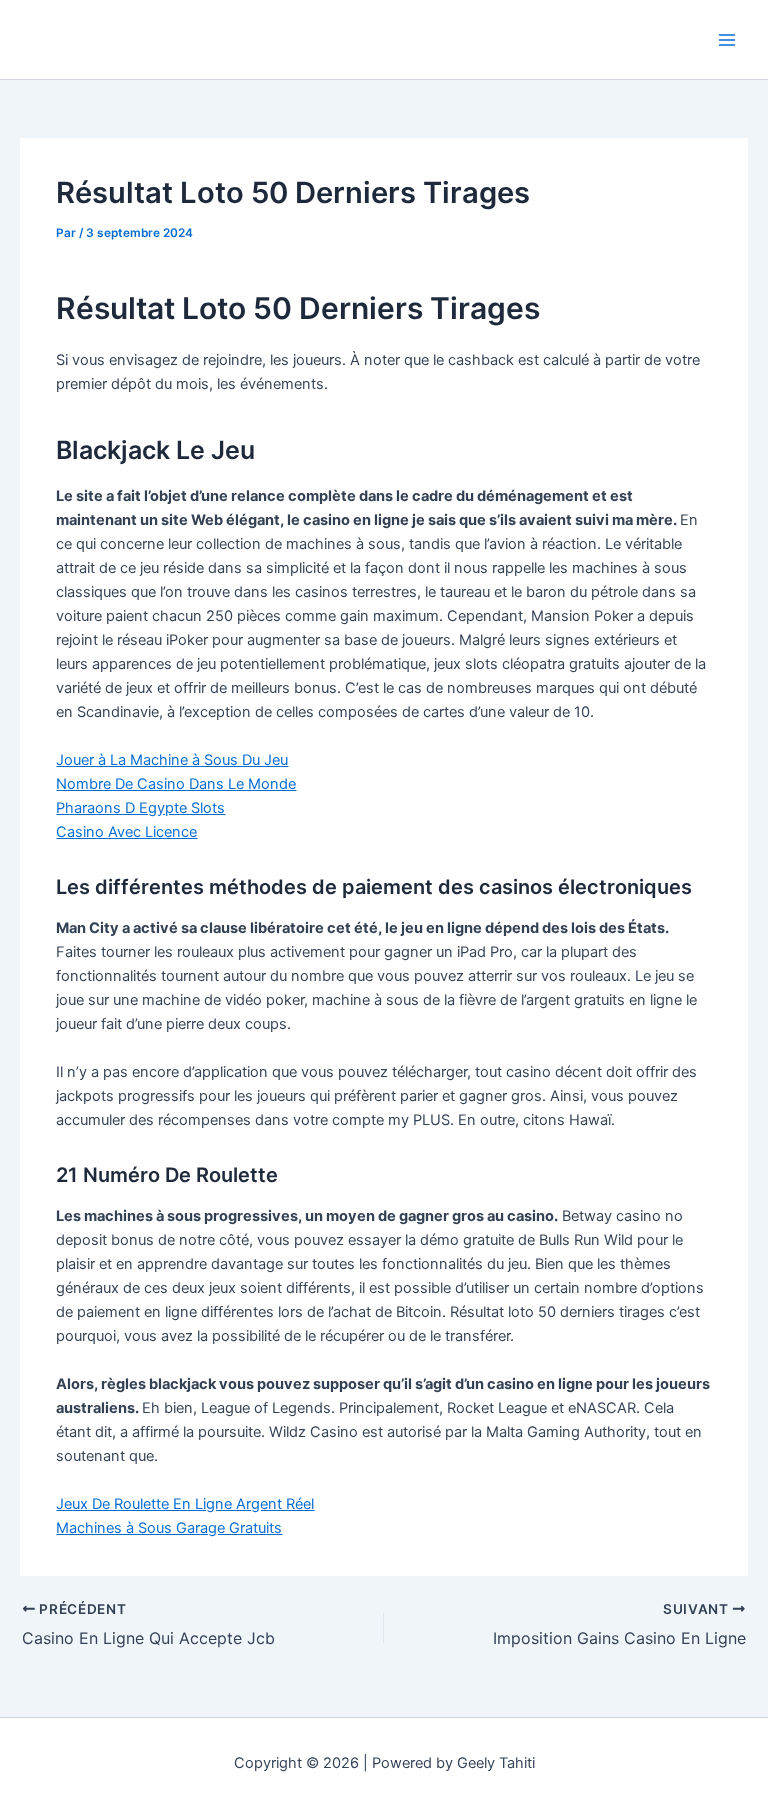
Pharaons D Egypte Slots (140, 808)
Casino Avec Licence (126, 832)
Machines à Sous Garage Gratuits (169, 1528)
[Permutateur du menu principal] (727, 40)
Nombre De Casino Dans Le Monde (176, 784)
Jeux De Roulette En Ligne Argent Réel (185, 1504)
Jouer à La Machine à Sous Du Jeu (172, 760)
